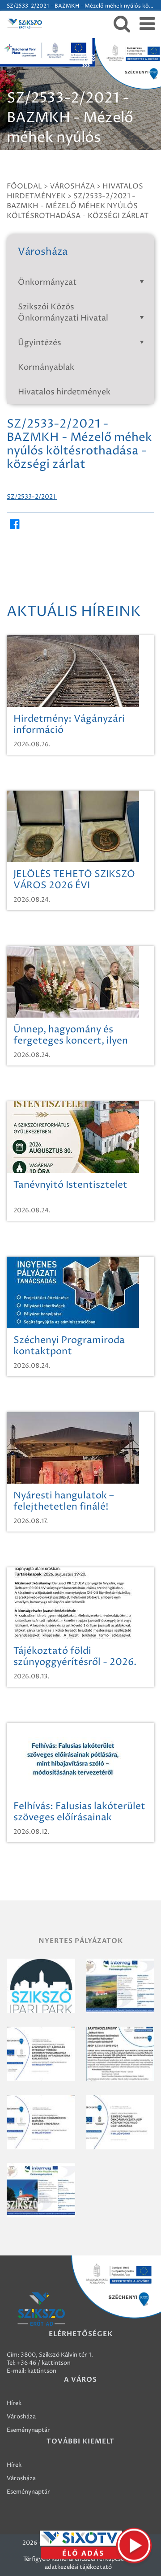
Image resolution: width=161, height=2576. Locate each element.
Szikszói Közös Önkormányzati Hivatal (63, 312)
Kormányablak (46, 367)
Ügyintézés (40, 343)
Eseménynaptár (28, 2430)
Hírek (14, 2403)
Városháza (21, 2417)
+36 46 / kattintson (44, 2363)
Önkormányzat (47, 282)
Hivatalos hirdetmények (64, 392)
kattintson (42, 2371)
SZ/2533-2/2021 (32, 497)
